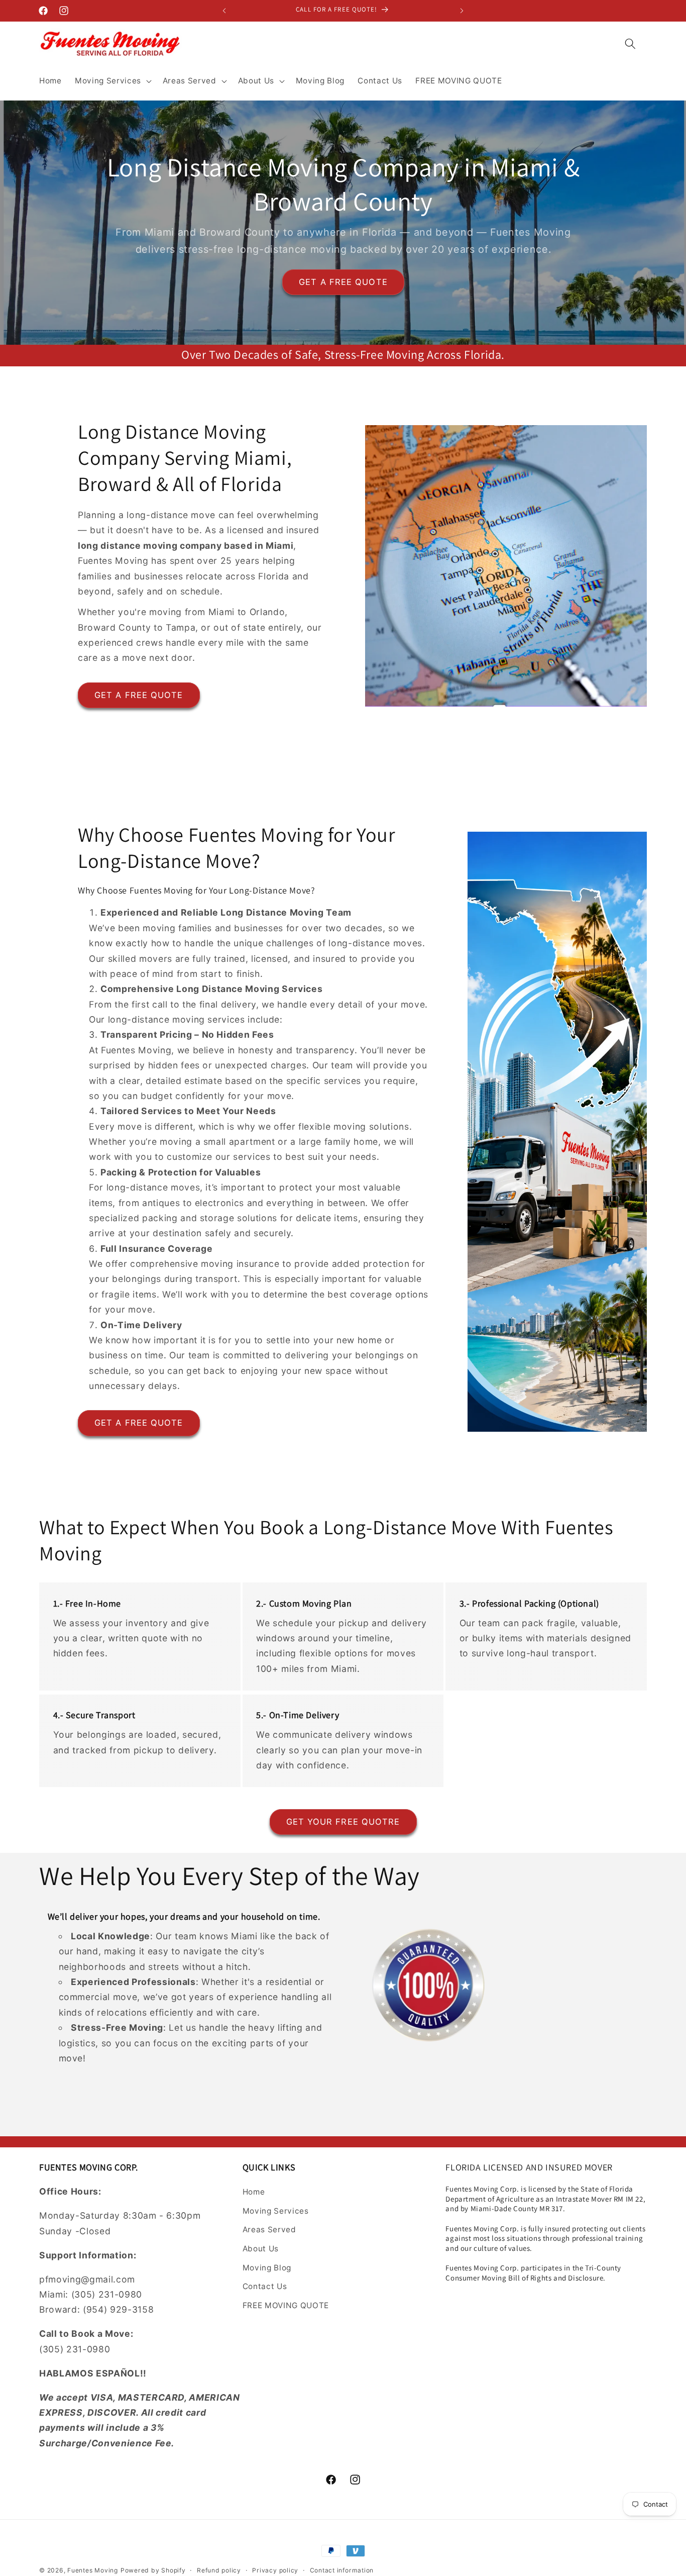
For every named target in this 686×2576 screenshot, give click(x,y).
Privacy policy (275, 2570)
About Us (261, 2249)
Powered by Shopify (153, 2570)
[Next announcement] (462, 11)
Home (254, 2192)
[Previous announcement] (224, 11)
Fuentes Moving (93, 2570)
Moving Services (276, 2211)
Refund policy (219, 2570)
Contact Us (265, 2286)
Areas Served (269, 2230)
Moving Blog (267, 2268)
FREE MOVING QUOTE (286, 2305)
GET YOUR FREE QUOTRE (343, 1822)
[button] (112, 81)
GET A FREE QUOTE (343, 281)
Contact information (342, 2570)
